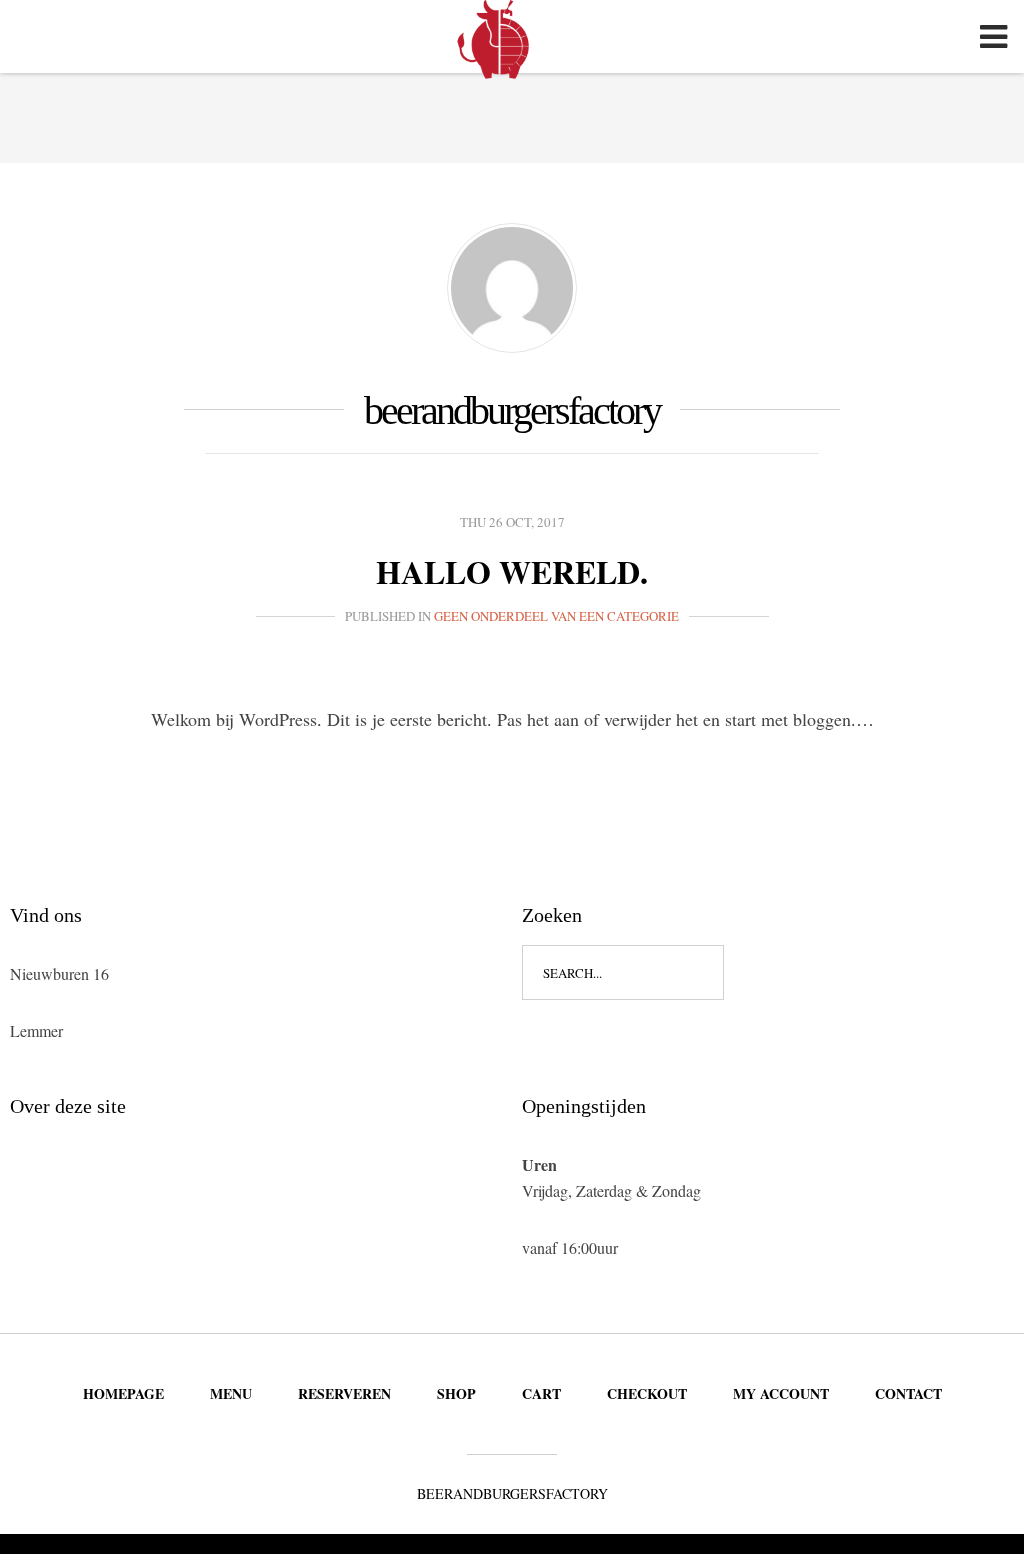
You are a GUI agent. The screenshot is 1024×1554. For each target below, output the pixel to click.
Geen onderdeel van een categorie (556, 616)
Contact (908, 1393)
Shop (456, 1393)
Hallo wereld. (512, 571)
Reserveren (344, 1393)
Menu (231, 1393)
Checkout (647, 1393)
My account (781, 1393)
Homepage (123, 1393)
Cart (541, 1393)
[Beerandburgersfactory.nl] (496, 40)
